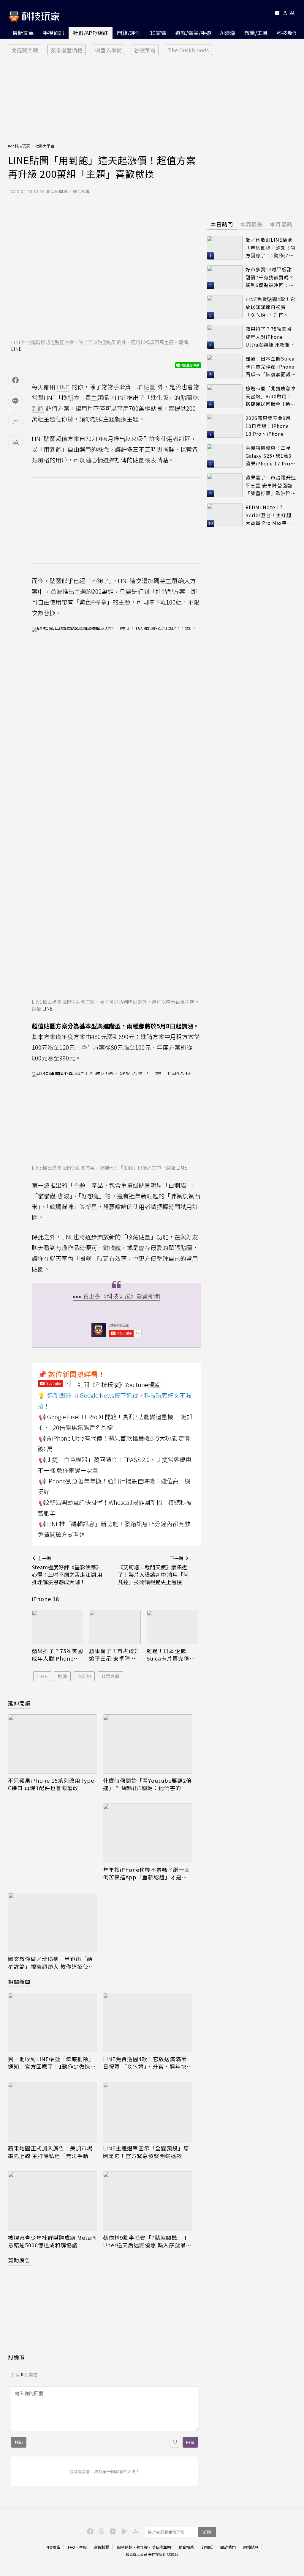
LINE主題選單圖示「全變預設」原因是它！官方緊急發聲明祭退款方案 (146, 2152)
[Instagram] (101, 2531)
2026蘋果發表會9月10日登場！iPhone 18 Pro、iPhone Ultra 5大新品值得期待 (269, 426)
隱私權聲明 (161, 2547)
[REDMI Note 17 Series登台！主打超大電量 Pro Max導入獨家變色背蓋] (225, 515)
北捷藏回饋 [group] (25, 50)
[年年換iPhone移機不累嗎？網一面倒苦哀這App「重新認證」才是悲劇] (148, 1833)
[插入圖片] (175, 2442)
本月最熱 (281, 224)
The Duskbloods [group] (188, 50)
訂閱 (207, 2532)
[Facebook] (89, 2531)
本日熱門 (222, 224)
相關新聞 (19, 1982)
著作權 (142, 2547)
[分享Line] (15, 401)
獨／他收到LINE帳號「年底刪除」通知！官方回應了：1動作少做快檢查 (52, 2063)
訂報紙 (207, 2547)
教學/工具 (256, 33)
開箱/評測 (129, 33)
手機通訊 (53, 33)
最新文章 (23, 33)
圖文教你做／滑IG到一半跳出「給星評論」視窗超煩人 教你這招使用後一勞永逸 (51, 1963)
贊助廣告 (19, 2260)
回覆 (190, 2442)
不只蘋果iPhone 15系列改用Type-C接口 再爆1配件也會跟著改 (52, 1784)
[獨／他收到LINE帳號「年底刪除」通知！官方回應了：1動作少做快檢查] (53, 2023)
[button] (285, 14)
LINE (16, 349)
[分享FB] (15, 380)
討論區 (16, 2357)
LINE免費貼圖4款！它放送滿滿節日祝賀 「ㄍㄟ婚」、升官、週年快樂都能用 (148, 2063)
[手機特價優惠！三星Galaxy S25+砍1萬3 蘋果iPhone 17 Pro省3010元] (225, 456)
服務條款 (125, 2547)
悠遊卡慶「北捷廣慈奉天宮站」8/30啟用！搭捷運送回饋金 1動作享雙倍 (271, 396)
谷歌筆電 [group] (145, 50)
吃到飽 (84, 1676)
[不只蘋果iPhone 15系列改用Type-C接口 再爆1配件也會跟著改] (53, 1744)
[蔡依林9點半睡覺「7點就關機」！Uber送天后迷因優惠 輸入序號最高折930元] (148, 2201)
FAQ (72, 2547)
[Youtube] (277, 14)
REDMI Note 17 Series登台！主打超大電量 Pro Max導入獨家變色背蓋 (269, 515)
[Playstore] (123, 2531)
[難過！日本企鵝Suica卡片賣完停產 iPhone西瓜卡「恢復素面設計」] (172, 1627)
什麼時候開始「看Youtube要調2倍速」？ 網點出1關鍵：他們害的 (147, 1784)
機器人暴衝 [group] (108, 50)
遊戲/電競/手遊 (193, 33)
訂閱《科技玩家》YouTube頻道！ (122, 1385)
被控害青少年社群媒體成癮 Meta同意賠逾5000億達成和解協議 (52, 2241)
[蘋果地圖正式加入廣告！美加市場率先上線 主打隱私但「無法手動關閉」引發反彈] (53, 2112)
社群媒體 (110, 1676)
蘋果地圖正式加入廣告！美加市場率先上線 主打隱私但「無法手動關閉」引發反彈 (51, 2152)
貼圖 (62, 1676)
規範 (19, 2442)
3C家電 (158, 33)
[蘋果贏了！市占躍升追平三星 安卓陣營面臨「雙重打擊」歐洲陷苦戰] (115, 1627)
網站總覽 (251, 2547)
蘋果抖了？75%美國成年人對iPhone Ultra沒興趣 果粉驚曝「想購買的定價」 (57, 1655)
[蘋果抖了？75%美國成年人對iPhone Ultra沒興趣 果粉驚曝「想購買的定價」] (57, 1627)
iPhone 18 (45, 1599)
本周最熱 (251, 224)
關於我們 (228, 2547)
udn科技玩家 (19, 146)
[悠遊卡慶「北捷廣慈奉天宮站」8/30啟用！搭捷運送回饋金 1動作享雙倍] (225, 396)
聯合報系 (186, 2547)
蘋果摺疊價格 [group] (66, 50)
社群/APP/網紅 (91, 33)
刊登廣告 (53, 2547)
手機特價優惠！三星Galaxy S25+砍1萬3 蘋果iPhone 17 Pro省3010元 (270, 456)
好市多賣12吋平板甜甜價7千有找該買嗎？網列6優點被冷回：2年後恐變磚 (270, 277)
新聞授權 (102, 2547)
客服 (83, 2547)
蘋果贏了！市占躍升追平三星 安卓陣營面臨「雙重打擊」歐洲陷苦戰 (114, 1655)
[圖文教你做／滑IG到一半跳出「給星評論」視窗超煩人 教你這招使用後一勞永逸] (53, 1922)
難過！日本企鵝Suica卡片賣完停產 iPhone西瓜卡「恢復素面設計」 (171, 1655)
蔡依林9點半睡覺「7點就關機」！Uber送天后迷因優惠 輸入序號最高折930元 (147, 2241)
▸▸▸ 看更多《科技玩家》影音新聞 (116, 1296)
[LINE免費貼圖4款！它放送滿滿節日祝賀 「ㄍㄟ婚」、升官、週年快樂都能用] (148, 2023)
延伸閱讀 (19, 1703)
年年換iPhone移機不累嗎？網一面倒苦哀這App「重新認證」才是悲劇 (147, 1873)
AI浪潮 (228, 33)
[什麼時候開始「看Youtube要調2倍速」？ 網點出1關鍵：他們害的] (148, 1744)
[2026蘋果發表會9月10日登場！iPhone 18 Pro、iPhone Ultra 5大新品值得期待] (225, 426)
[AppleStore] (134, 2531)
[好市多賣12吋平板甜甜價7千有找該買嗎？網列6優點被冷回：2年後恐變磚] (225, 277)
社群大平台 (45, 146)
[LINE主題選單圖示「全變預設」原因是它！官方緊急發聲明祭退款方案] (148, 2112)
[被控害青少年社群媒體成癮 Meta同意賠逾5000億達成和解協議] (53, 2201)
